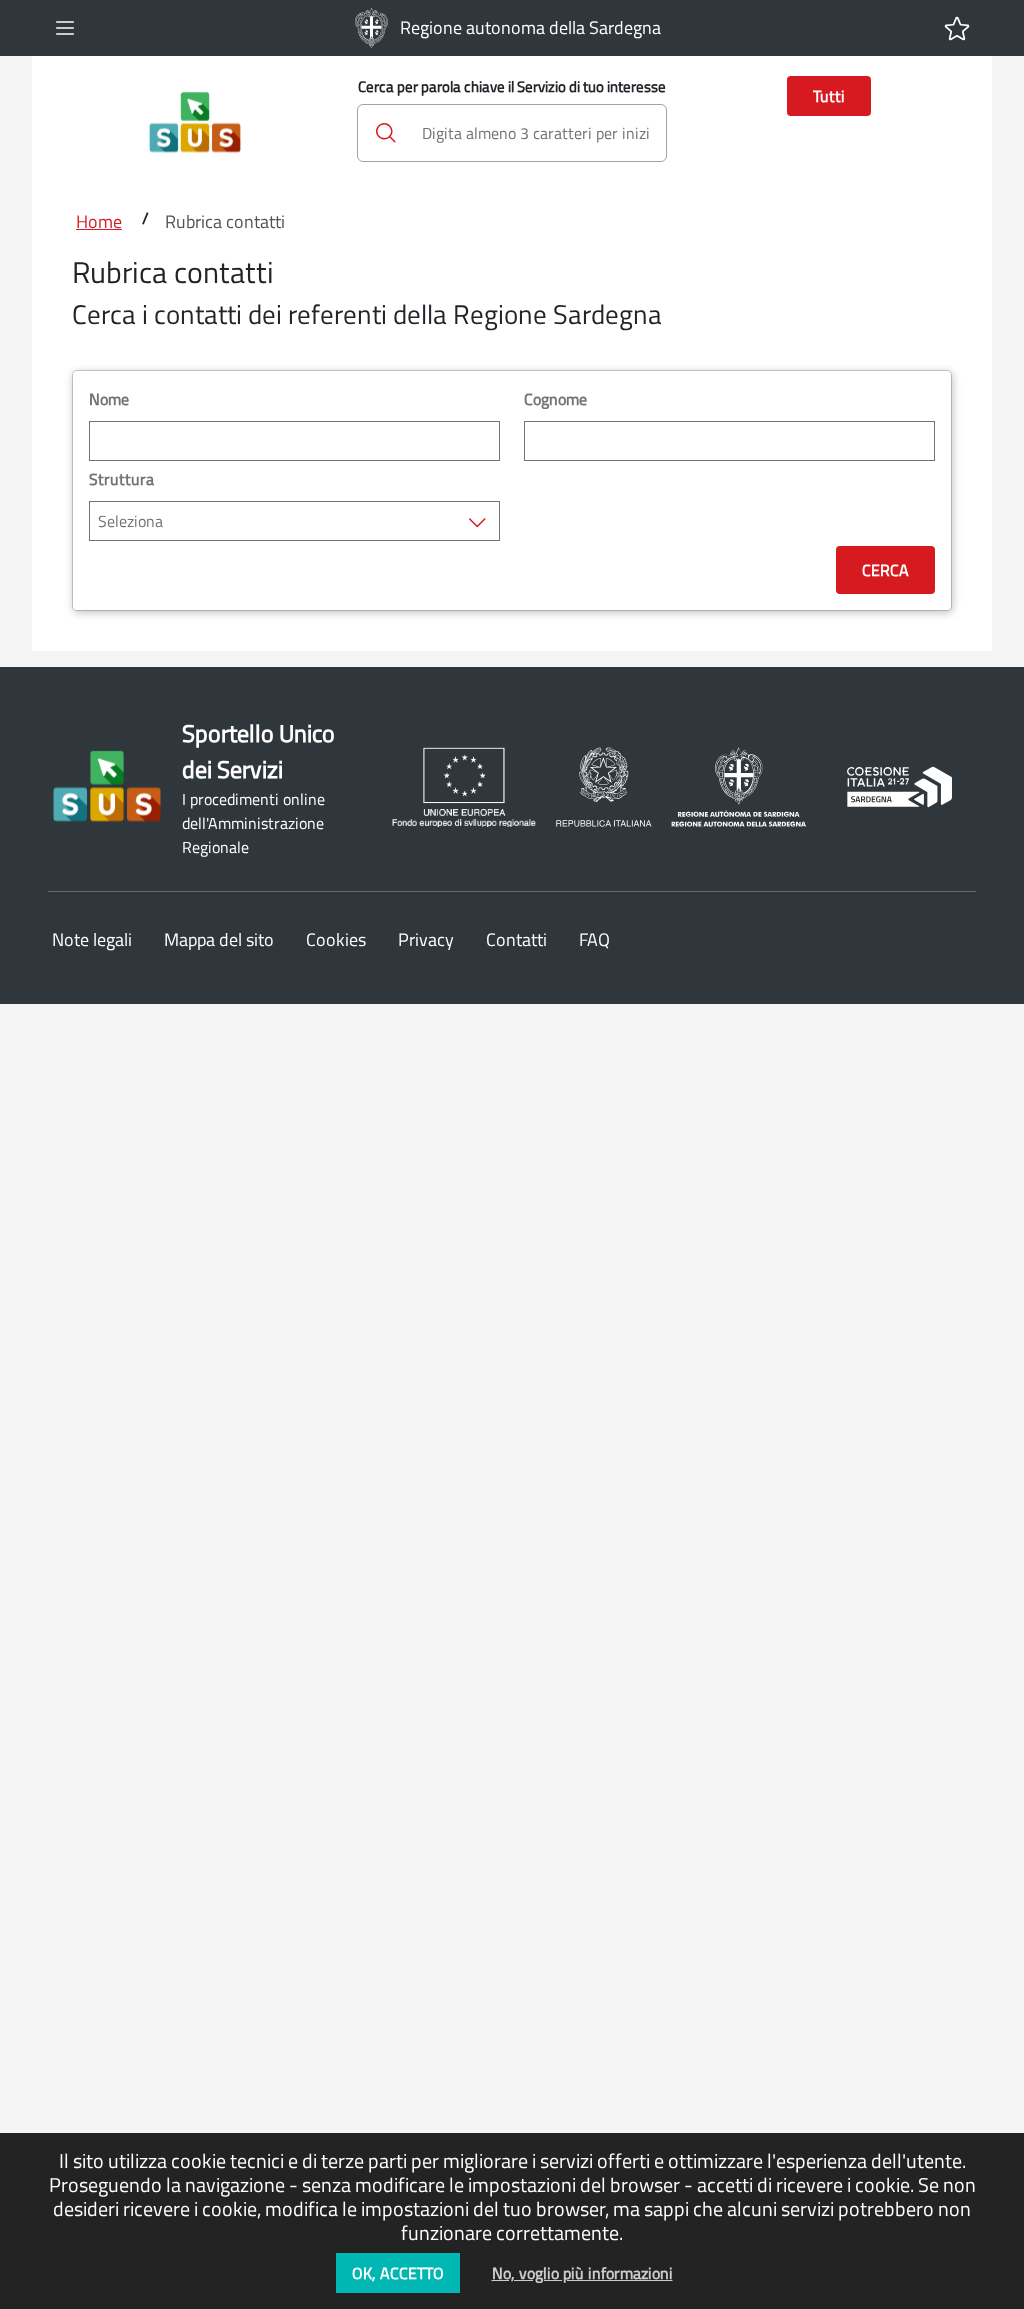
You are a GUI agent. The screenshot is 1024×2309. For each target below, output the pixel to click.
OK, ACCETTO (398, 2273)
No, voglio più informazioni (582, 2273)
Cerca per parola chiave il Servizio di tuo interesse (512, 87)
